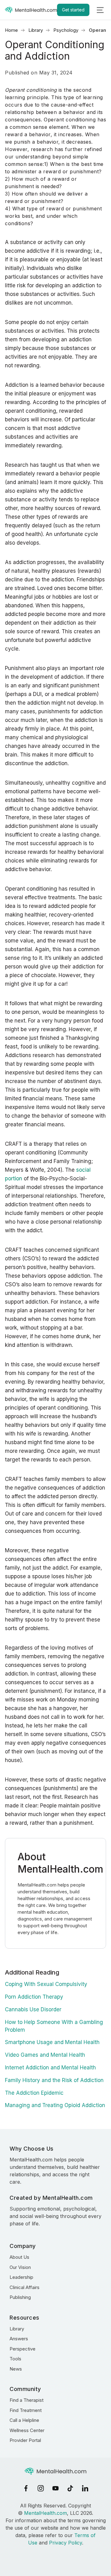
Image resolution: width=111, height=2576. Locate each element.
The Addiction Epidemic (34, 2093)
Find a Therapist (27, 2400)
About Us (19, 2257)
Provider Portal (25, 2440)
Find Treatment (26, 2410)
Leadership (21, 2277)
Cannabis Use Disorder (33, 2009)
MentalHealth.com (45, 2513)
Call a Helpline (24, 2420)
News (16, 2369)
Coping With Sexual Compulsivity (46, 1984)
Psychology (66, 30)
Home (11, 30)
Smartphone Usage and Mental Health (52, 2042)
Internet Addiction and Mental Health (50, 2068)
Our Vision (20, 2267)
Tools (15, 2359)
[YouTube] (55, 2488)
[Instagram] (41, 2488)
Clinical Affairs (25, 2287)
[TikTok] (70, 2488)
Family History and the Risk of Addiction (54, 2080)
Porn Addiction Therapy (34, 1997)
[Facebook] (26, 2488)
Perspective (23, 2349)
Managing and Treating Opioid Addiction (55, 2105)
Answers (19, 2339)
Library (36, 30)
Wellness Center (27, 2430)
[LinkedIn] (85, 2488)
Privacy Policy (66, 2543)
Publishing (20, 2297)
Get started (73, 10)
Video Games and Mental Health (45, 2055)
